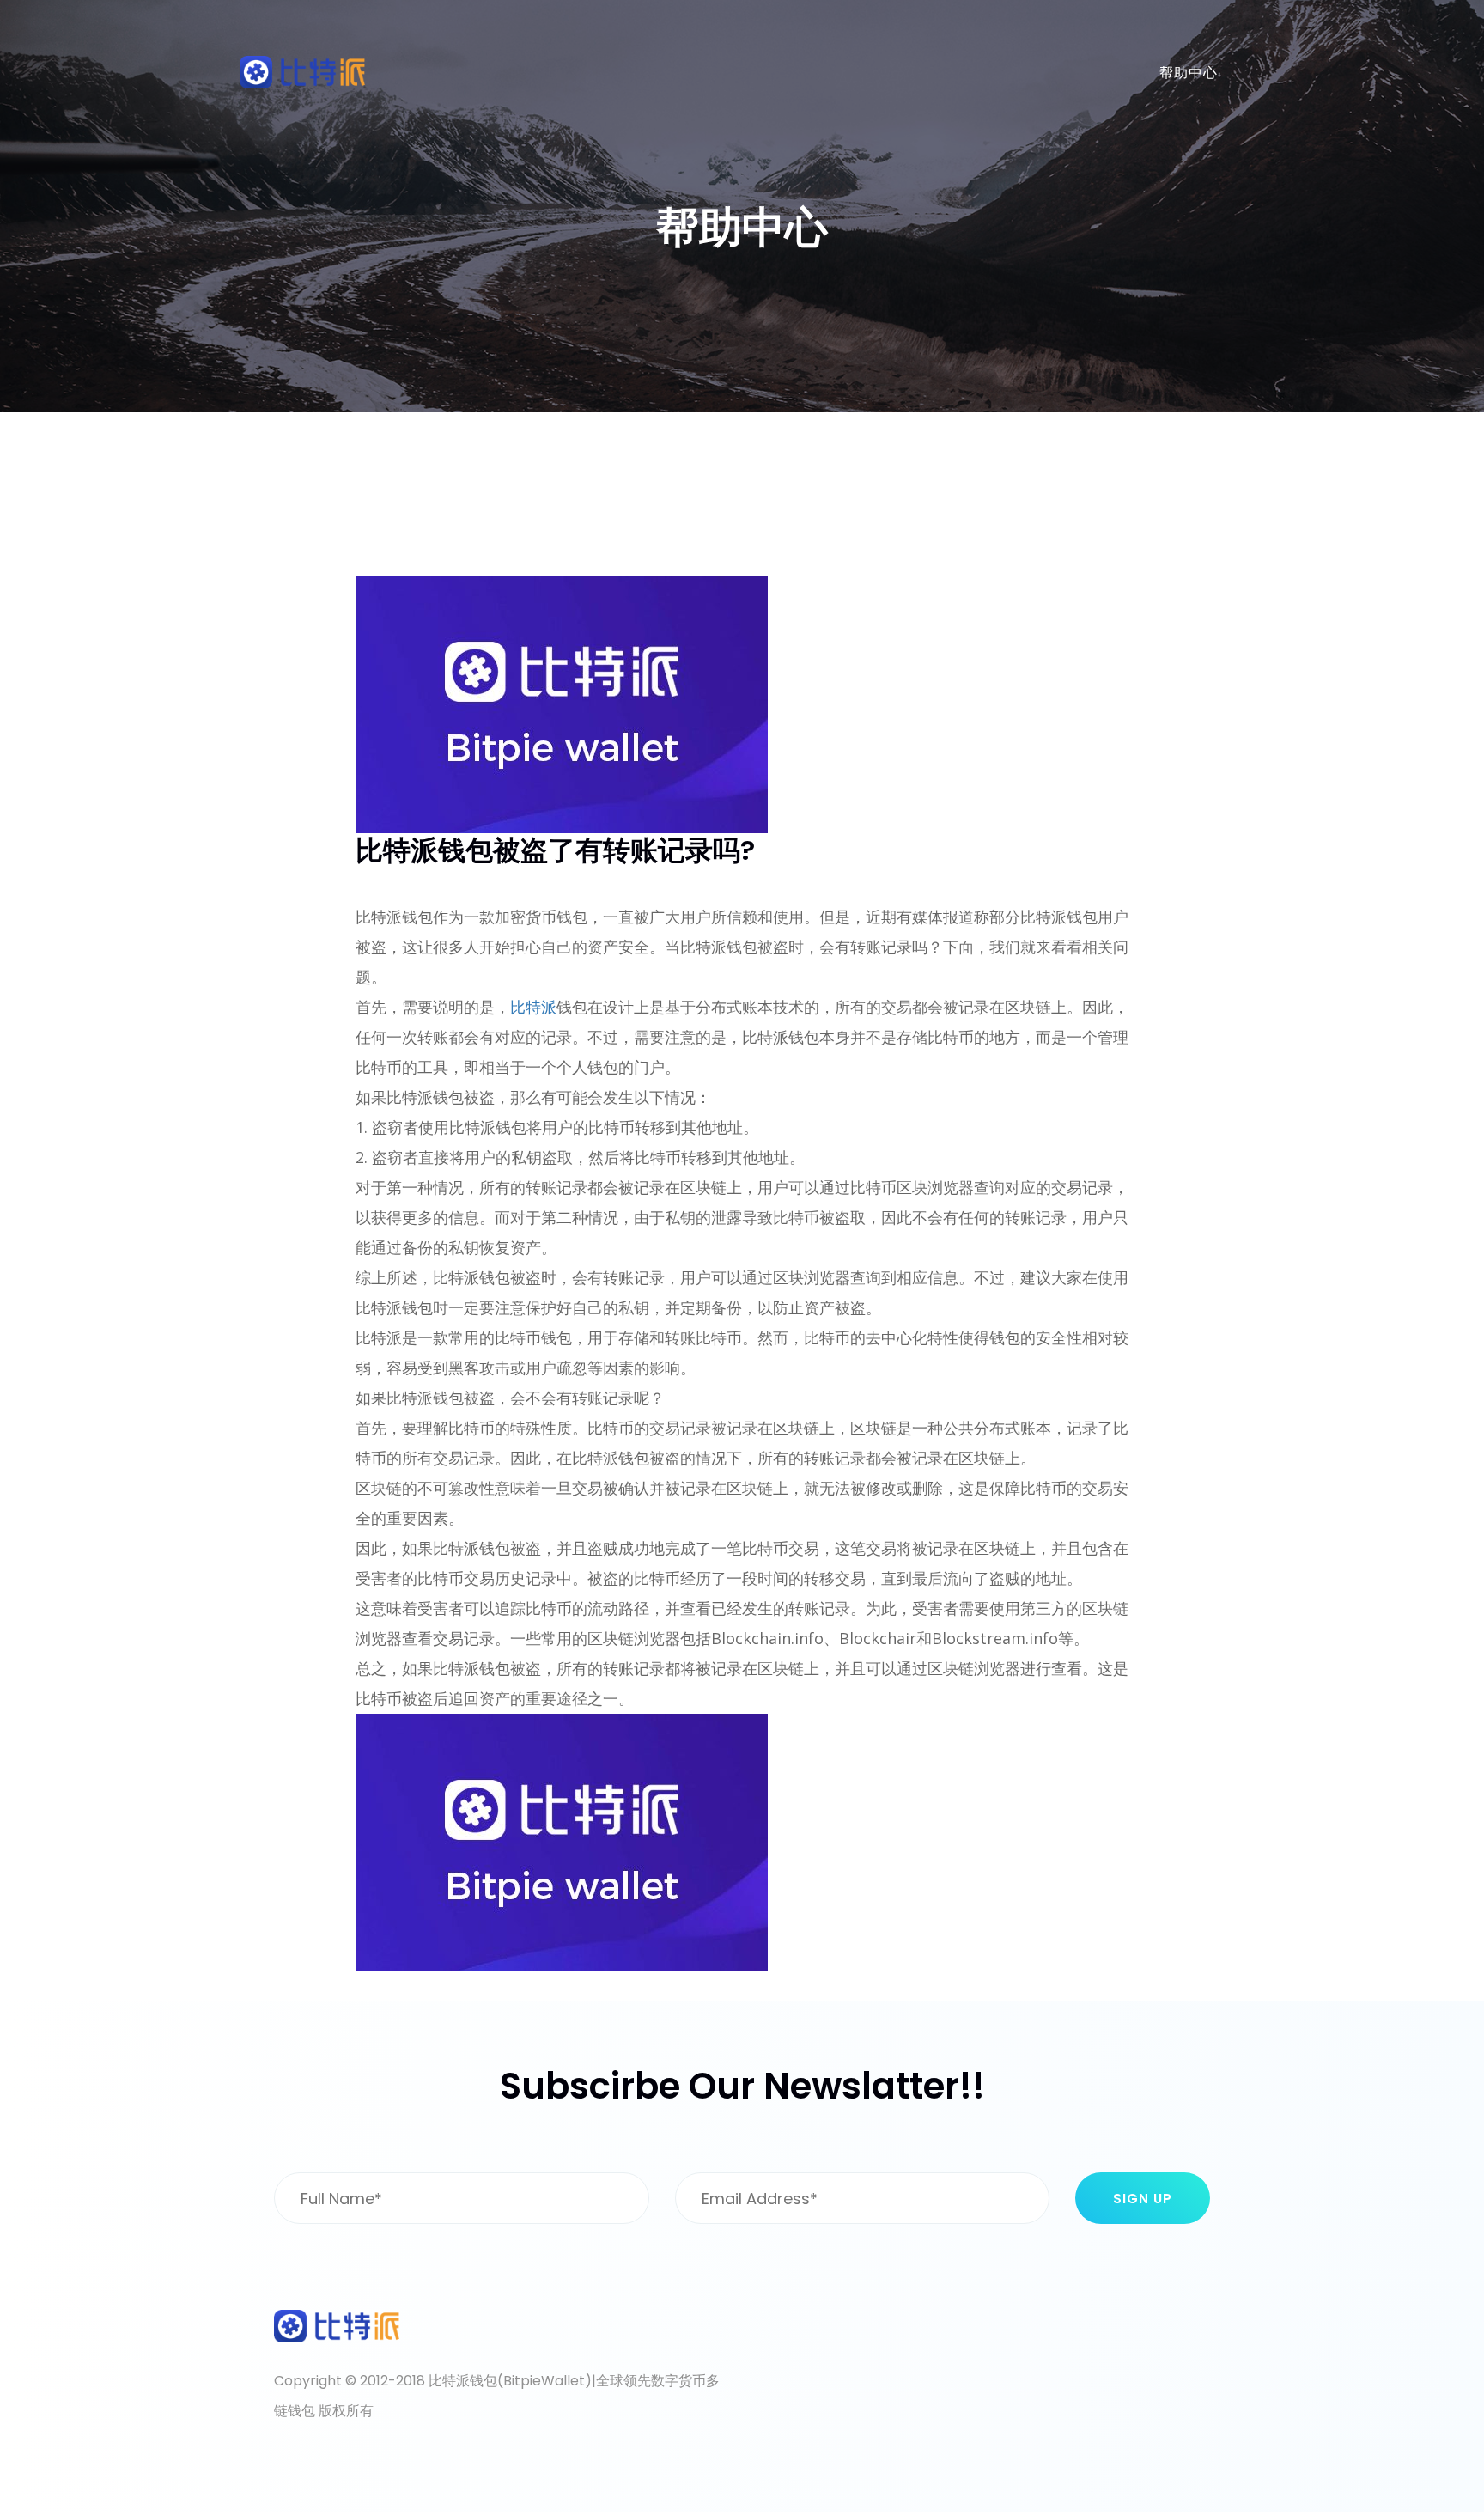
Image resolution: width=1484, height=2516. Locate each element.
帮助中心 (1189, 73)
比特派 (533, 1007)
